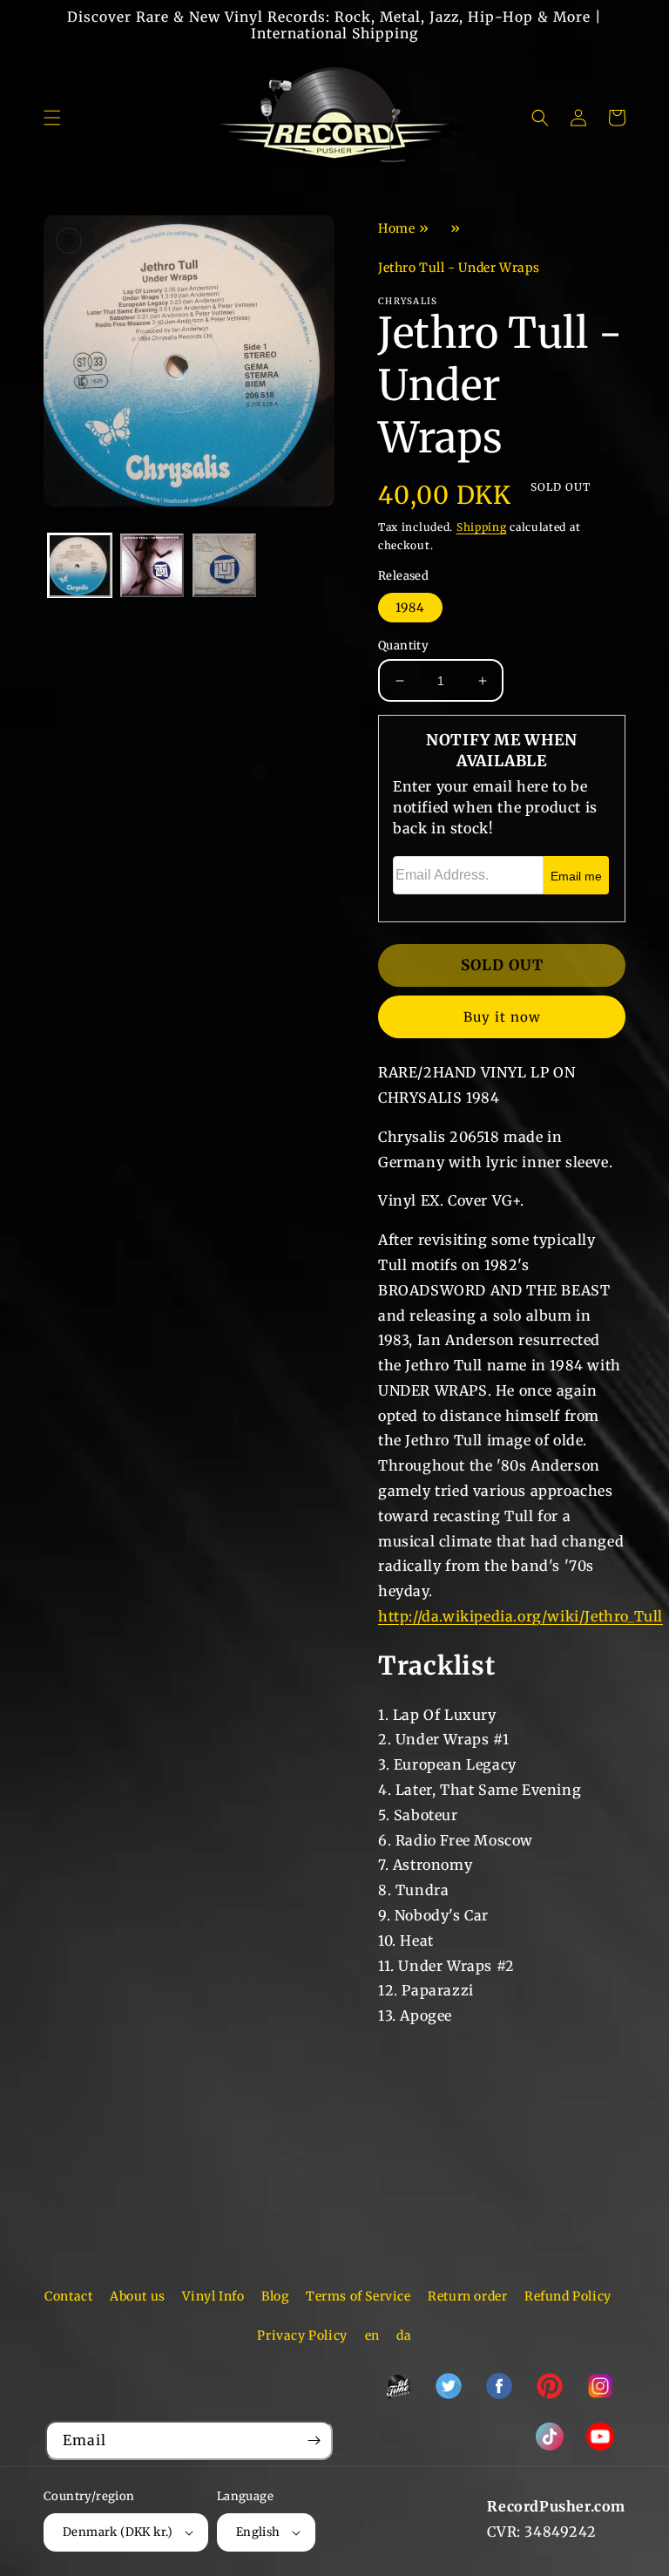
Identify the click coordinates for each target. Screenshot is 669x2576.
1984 (410, 608)
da (404, 2335)
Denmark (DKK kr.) (118, 2532)
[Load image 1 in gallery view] (80, 565)
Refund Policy (568, 2296)
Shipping (482, 527)
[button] (52, 118)
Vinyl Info (213, 2296)
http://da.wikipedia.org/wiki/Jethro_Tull (520, 1616)
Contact (68, 2296)
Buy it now (502, 1017)
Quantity (403, 646)
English (258, 2532)
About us (138, 2296)
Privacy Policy (302, 2335)
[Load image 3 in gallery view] (224, 565)
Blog (275, 2296)
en (372, 2335)
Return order (467, 2296)
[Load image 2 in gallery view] (152, 565)
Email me (576, 876)
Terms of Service (358, 2296)
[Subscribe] (314, 2440)
